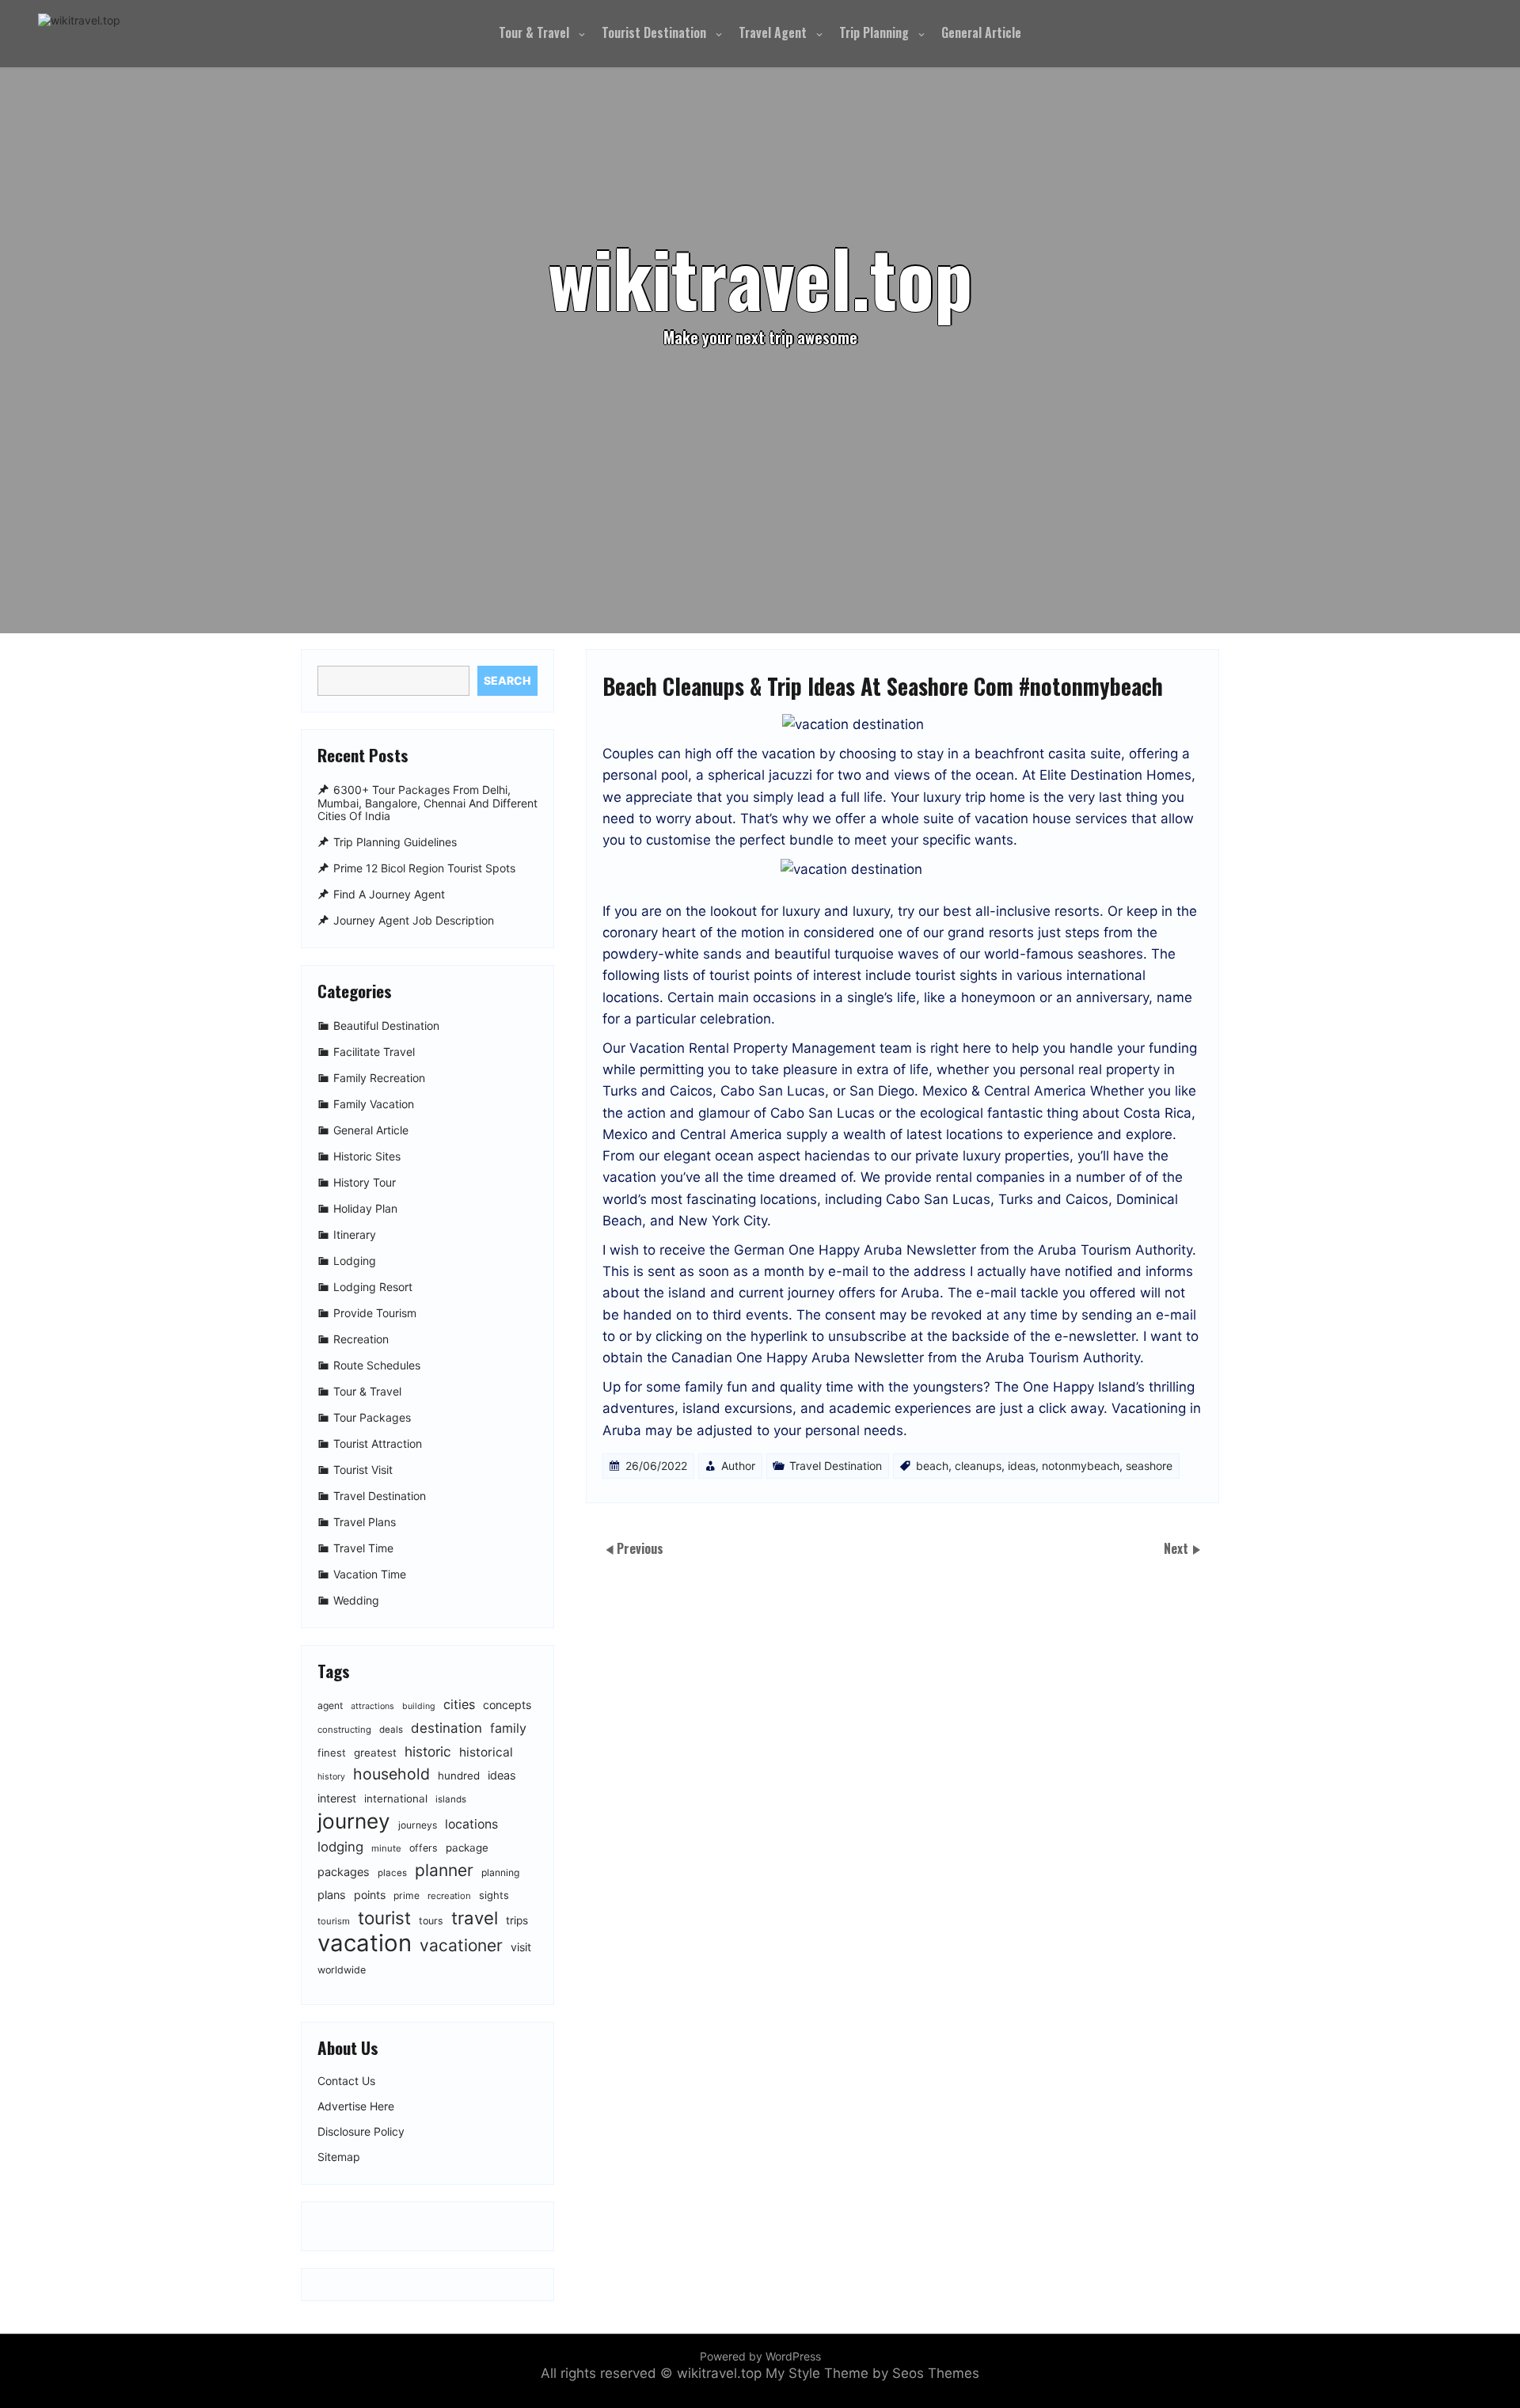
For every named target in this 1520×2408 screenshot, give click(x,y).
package (467, 1848)
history (331, 1777)
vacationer (461, 1945)
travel (475, 1918)
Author (738, 1466)
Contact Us (346, 2081)
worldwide (342, 1970)
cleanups (978, 1466)
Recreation (361, 1339)
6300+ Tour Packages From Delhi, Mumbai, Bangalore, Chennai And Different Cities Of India (427, 803)
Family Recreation (379, 1078)
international (396, 1798)
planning (500, 1872)
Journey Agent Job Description (414, 920)
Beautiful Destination (386, 1025)
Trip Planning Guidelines (395, 842)
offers (424, 1848)
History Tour (365, 1182)
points (370, 1895)
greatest (375, 1753)
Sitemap (339, 2157)
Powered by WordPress (760, 2356)
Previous (640, 1548)
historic (428, 1751)
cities (459, 1704)
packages (344, 1872)
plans (332, 1895)
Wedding (356, 1600)
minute (386, 1848)
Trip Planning (874, 32)
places (392, 1873)
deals (391, 1730)
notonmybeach (1081, 1466)
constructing (344, 1730)
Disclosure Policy (361, 2132)
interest (337, 1798)
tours (431, 1921)
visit (521, 1947)
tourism (334, 1921)
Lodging (355, 1261)
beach (932, 1466)
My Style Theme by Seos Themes (872, 2373)
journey (354, 1821)
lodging (340, 1847)
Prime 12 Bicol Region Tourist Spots (424, 868)
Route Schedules (377, 1365)
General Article (981, 32)
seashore (1149, 1466)
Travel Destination (836, 1466)
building (419, 1706)
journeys (418, 1825)
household (391, 1774)
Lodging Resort (373, 1287)
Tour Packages (372, 1417)
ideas (1022, 1466)
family (508, 1728)
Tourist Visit (363, 1470)
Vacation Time (370, 1574)
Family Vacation (374, 1104)
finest (332, 1753)
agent (330, 1705)
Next (1178, 1548)
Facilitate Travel (374, 1052)
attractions (372, 1706)
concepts (507, 1705)
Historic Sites (367, 1156)
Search (507, 680)
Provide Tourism (375, 1313)
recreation (449, 1896)
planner (444, 1870)
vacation (365, 1943)
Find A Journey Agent (389, 894)
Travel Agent (773, 32)
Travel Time (363, 1548)
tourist (384, 1918)
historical (486, 1752)
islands (451, 1799)
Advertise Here (356, 2106)
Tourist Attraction (378, 1443)
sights (494, 1895)
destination (446, 1728)
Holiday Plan (365, 1208)
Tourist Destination (654, 32)
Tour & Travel (534, 32)
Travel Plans (365, 1522)
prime (407, 1895)
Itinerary (355, 1234)
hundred (459, 1776)
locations (471, 1824)
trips (517, 1920)
